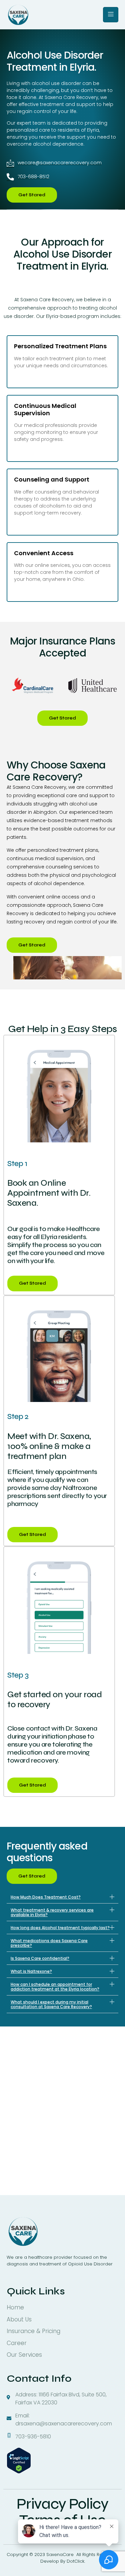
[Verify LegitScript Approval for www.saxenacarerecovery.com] (19, 2472)
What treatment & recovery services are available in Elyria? (52, 1912)
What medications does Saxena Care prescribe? (49, 1943)
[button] (62, 1897)
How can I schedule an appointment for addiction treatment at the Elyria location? (55, 1987)
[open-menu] (111, 15)
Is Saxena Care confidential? (40, 1958)
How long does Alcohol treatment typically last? (60, 1928)
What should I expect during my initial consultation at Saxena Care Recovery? (51, 2004)
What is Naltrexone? (31, 1971)
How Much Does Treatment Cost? (46, 1897)
